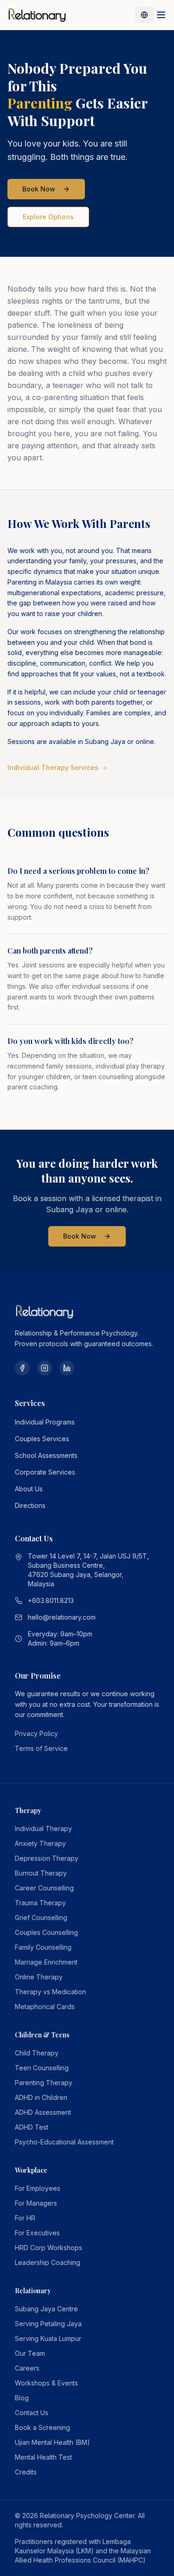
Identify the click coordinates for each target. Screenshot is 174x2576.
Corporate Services (45, 1472)
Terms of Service (41, 1748)
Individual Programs (45, 1422)
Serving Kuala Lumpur (48, 2338)
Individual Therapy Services (53, 767)
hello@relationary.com (62, 1617)
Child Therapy (37, 2053)
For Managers (36, 2203)
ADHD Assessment (43, 2112)
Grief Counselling (41, 1918)
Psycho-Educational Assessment (64, 2142)
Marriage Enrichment (46, 1962)
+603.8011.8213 (51, 1600)
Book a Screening (42, 2427)
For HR (25, 2218)
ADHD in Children (41, 2097)
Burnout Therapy (41, 1873)
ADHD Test (32, 2127)
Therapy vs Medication (50, 1992)
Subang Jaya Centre (46, 2309)
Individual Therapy (43, 1829)
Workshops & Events (46, 2383)
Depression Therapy (47, 1858)
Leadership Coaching (48, 2262)
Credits (26, 2472)
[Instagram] (45, 1368)
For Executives (37, 2233)
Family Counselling (43, 1947)
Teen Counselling (42, 2068)
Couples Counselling (46, 1932)
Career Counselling (44, 1888)
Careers (27, 2368)
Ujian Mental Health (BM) (52, 2442)
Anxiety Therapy (40, 1843)
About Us (29, 1489)
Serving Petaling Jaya (48, 2324)
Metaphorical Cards (45, 2007)
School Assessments (46, 1455)
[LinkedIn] (67, 1368)
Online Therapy (39, 1977)
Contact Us (32, 2413)
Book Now (39, 189)
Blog (22, 2398)
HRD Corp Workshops (48, 2248)
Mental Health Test (43, 2457)
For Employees (38, 2188)
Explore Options (48, 217)
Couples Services (42, 1439)
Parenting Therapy (44, 2083)
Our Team (30, 2353)
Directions (30, 1505)
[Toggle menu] (161, 15)
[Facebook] (22, 1368)
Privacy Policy (36, 1733)
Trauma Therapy (40, 1903)
